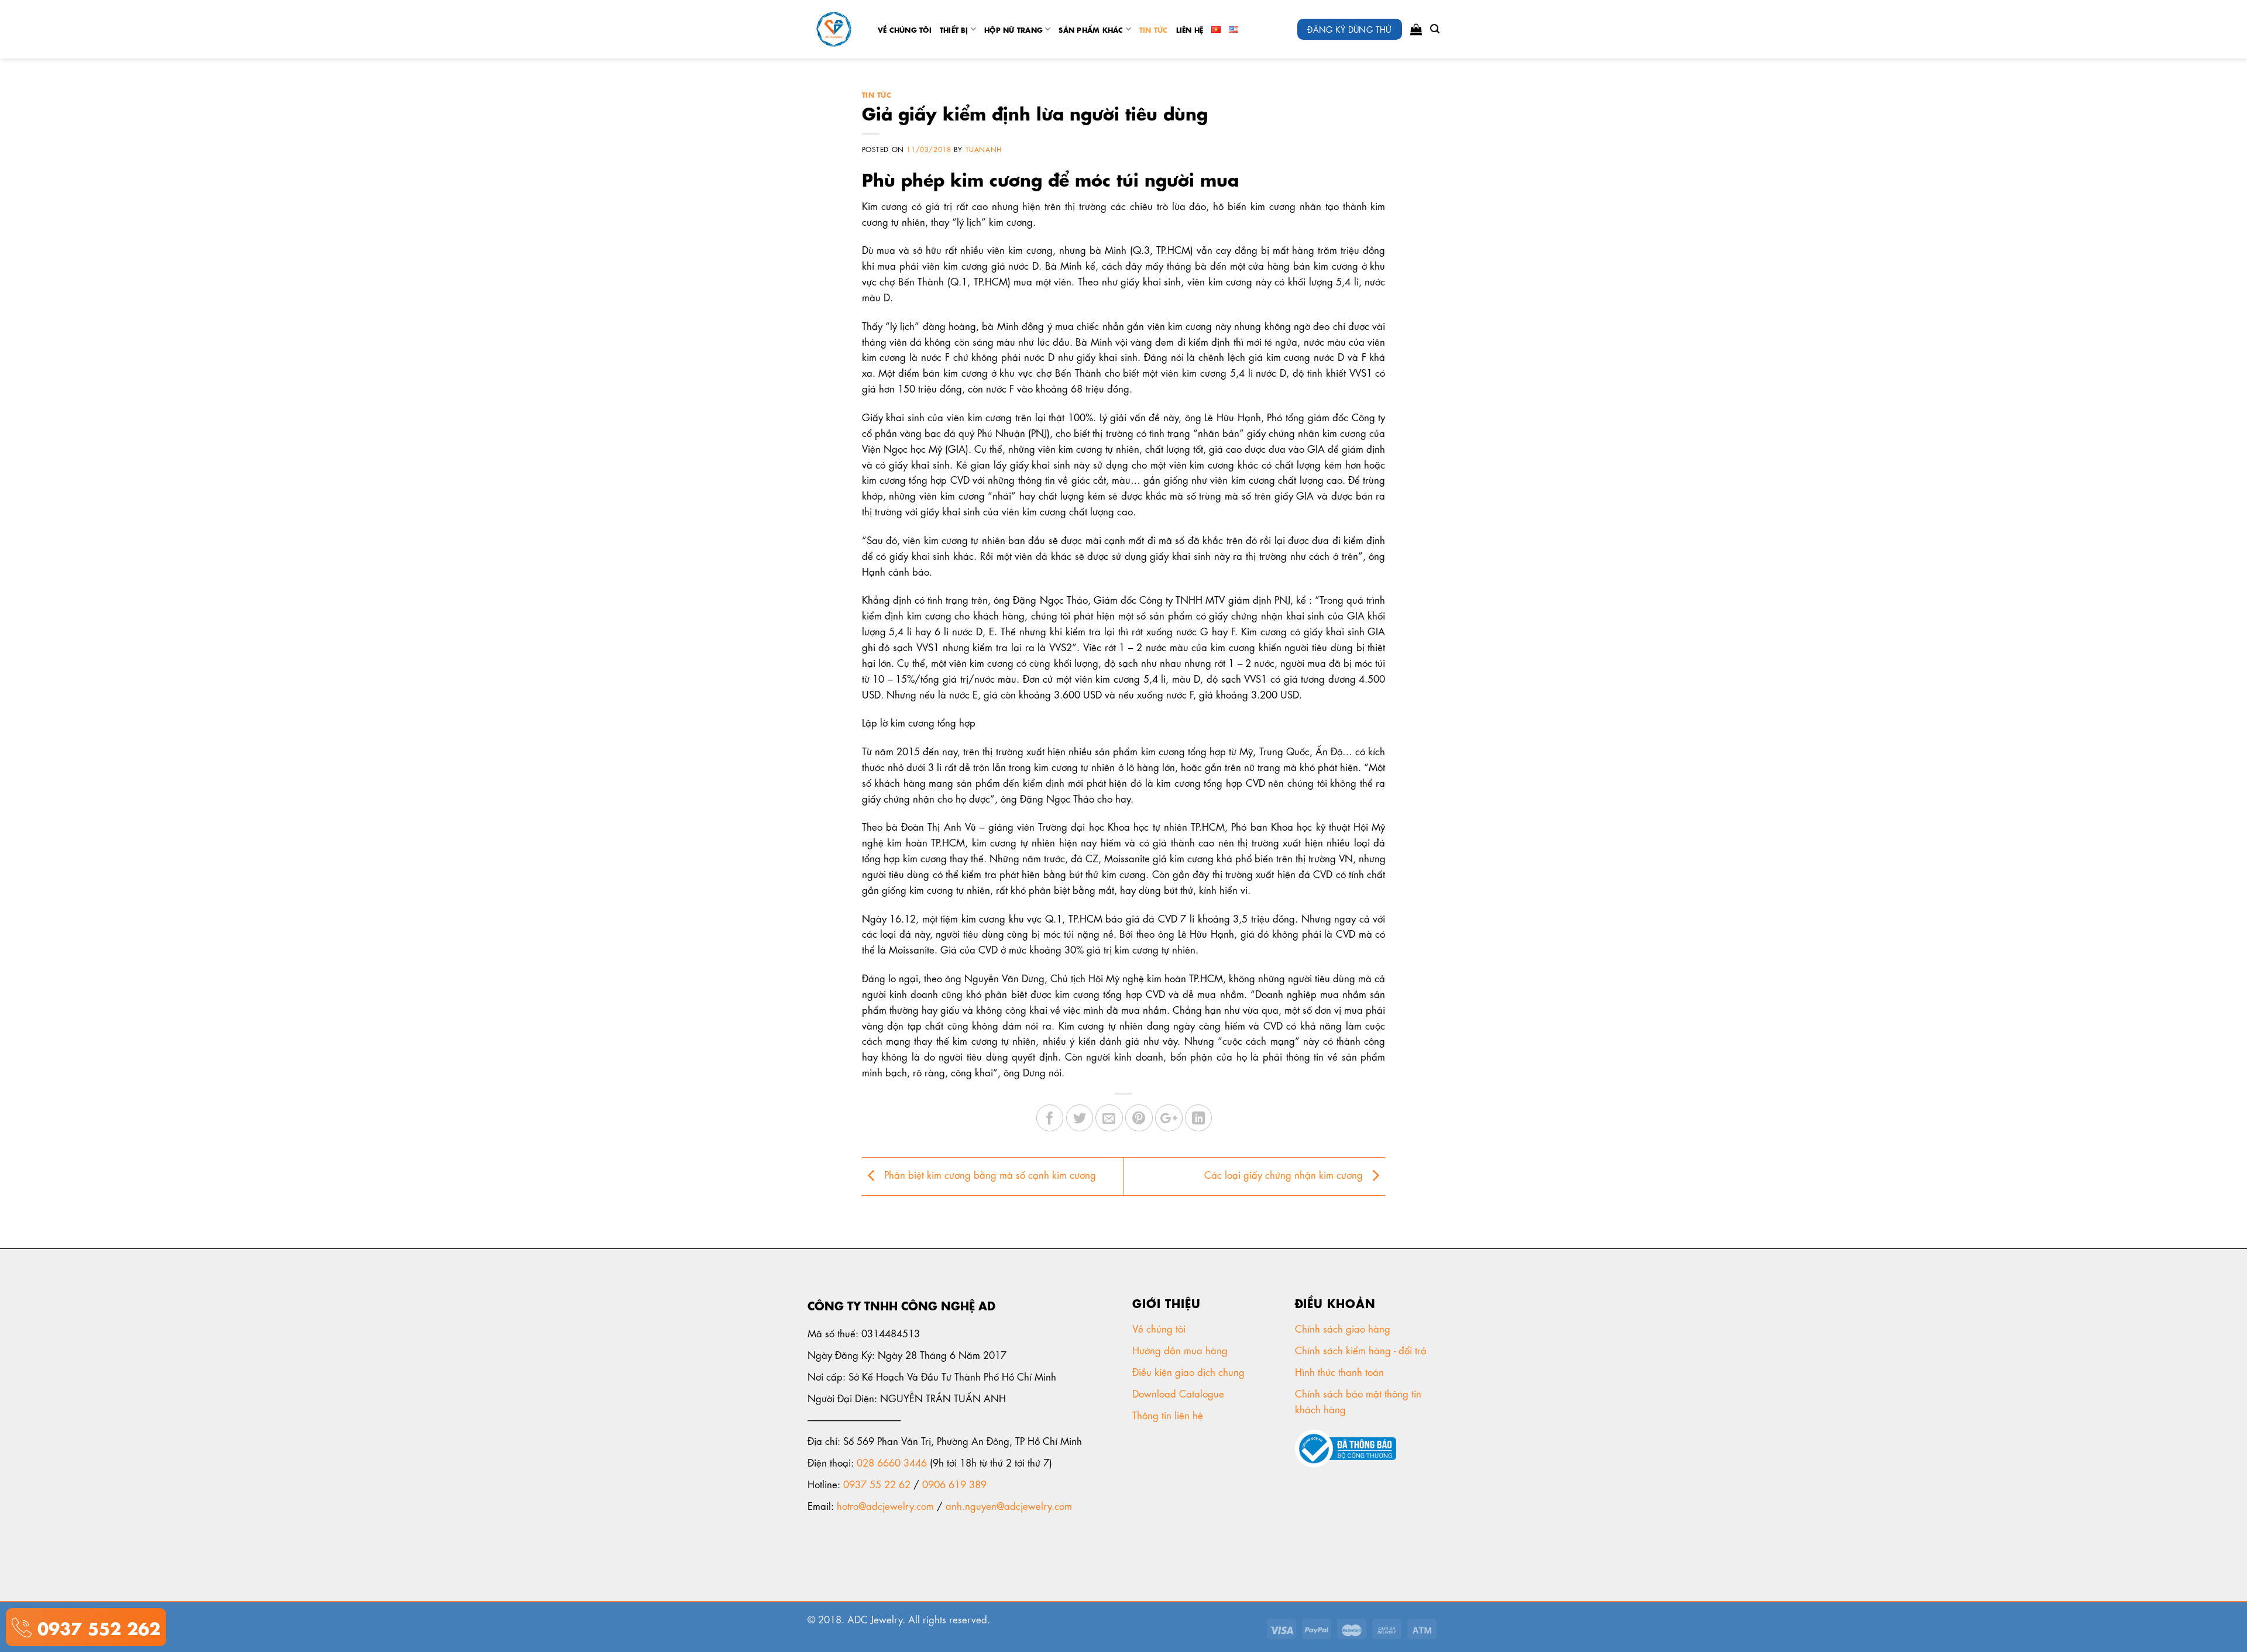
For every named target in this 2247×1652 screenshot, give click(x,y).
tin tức (1154, 29)
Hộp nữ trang (1013, 29)
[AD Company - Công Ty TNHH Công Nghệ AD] (834, 30)
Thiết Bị (954, 29)
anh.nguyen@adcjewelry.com (1009, 1505)
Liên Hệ (1190, 29)
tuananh (984, 149)
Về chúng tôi (905, 29)
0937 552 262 (96, 1627)
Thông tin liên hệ (1169, 1414)
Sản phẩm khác (1091, 29)
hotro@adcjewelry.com (885, 1505)
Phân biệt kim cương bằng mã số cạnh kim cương (989, 1174)
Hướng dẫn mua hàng (1180, 1350)
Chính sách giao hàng (1343, 1328)
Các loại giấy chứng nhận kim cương (1285, 1174)
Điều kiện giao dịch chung (1190, 1371)
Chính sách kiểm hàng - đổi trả (1362, 1350)
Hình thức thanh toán (1341, 1371)
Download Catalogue (1180, 1393)
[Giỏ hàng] (1416, 29)
